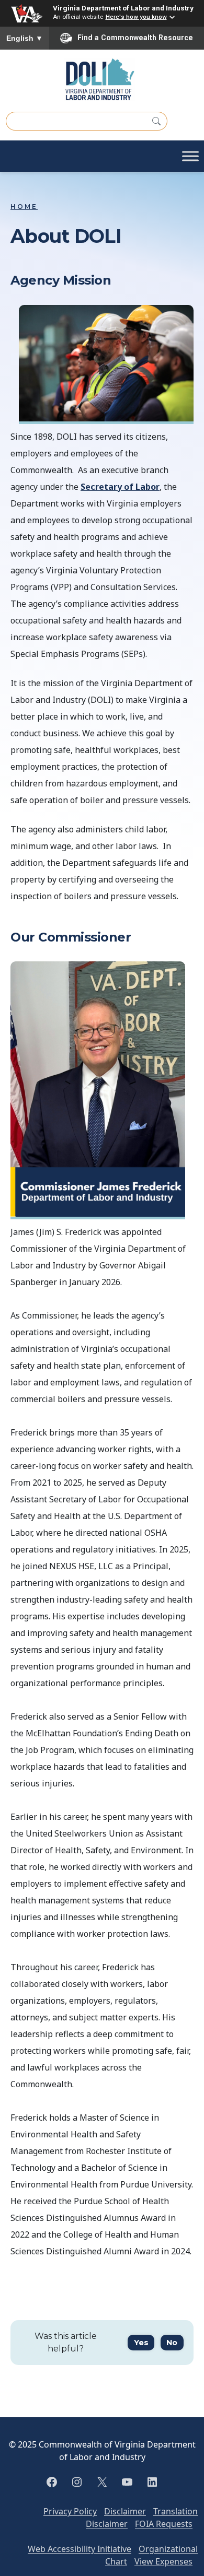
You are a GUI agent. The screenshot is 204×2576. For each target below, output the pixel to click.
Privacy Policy (70, 2511)
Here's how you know (136, 17)
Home (24, 207)
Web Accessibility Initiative (80, 2549)
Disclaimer (125, 2511)
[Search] (157, 121)
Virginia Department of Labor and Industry (123, 8)
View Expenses (163, 2561)
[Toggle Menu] (190, 156)
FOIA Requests (164, 2524)
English (25, 38)
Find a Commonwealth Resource (135, 38)
